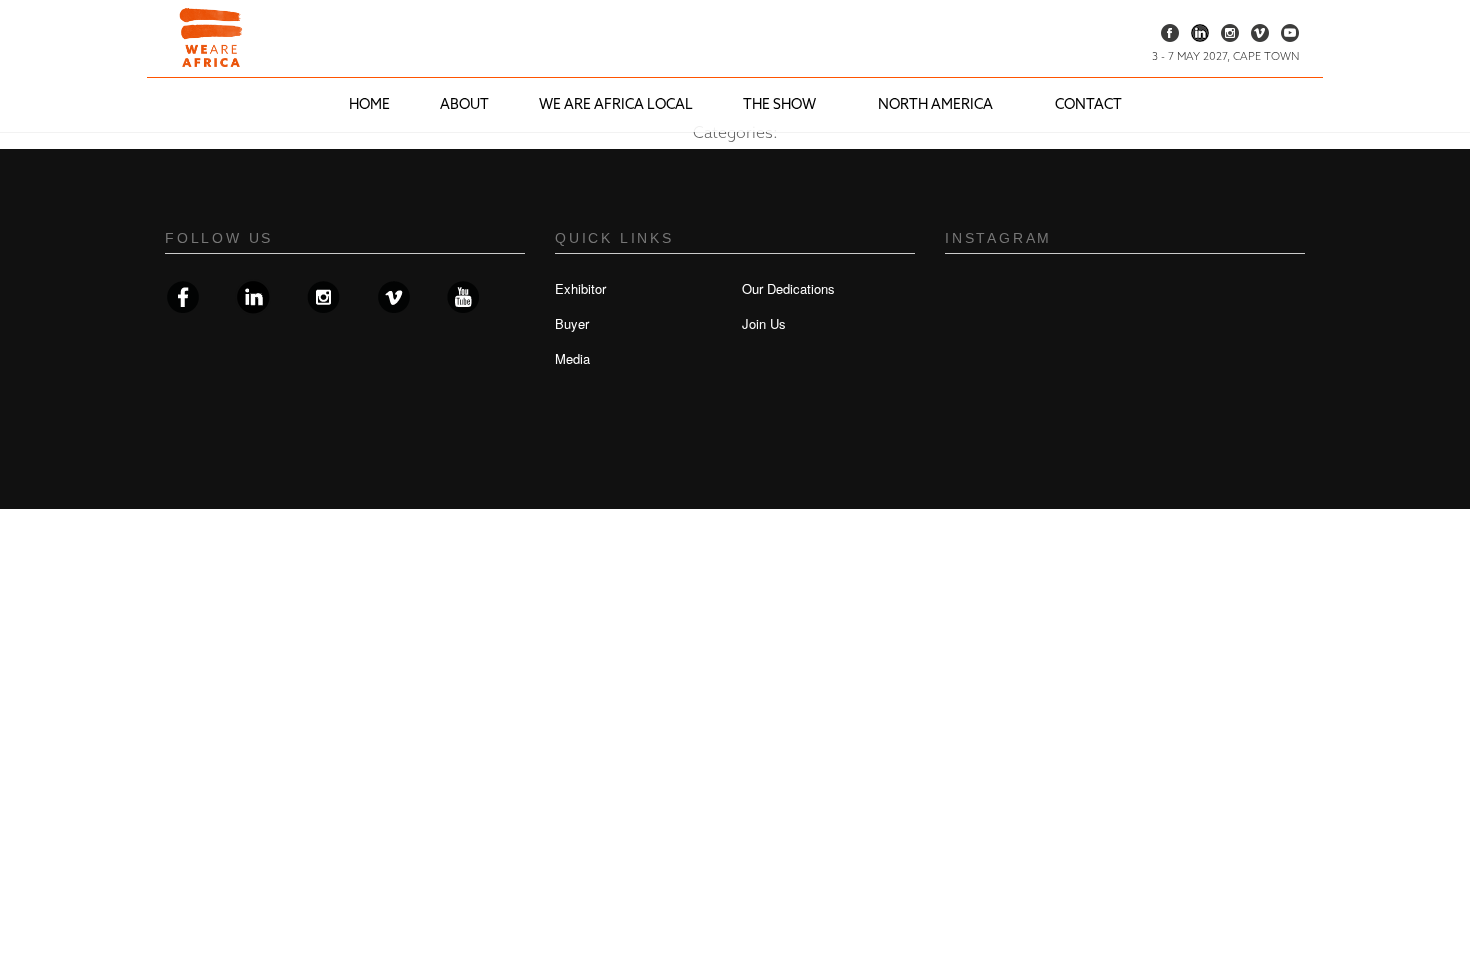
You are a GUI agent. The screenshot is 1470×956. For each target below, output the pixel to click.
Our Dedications (788, 288)
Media (572, 358)
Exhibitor (580, 288)
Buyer (572, 323)
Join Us (764, 323)
